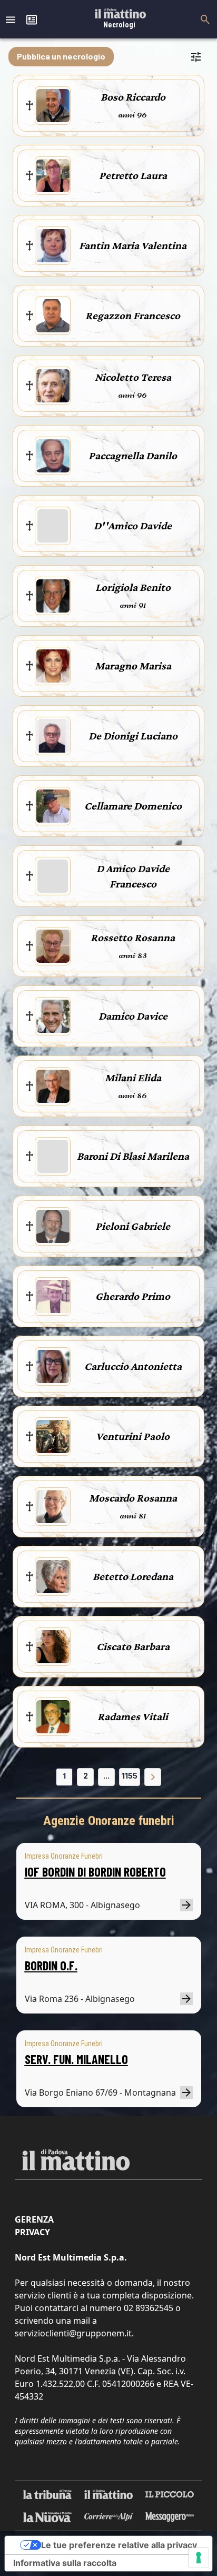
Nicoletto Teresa (133, 377)
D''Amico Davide (133, 526)
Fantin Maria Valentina (133, 245)
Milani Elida (133, 1078)
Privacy (32, 2232)
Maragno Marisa (133, 666)
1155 (130, 1776)
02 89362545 (149, 2308)
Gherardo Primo (133, 1296)
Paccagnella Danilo (133, 456)
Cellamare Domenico (133, 806)
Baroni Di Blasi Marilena (133, 1156)
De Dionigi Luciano (133, 736)
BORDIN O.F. (51, 1965)
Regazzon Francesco (133, 315)
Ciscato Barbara (133, 1646)
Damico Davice (133, 1016)
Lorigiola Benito (133, 587)
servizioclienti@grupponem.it (73, 2333)
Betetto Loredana (133, 1576)
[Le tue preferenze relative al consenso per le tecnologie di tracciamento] (199, 2558)
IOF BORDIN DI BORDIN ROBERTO (95, 1872)
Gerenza (34, 2219)
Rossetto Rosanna (133, 937)
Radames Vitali (133, 1716)
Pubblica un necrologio (61, 56)
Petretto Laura (133, 175)
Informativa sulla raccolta (65, 2563)
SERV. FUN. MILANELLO (76, 2059)
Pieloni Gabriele (133, 1226)
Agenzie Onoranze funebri (109, 1821)
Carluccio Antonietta (133, 1366)
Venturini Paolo (133, 1436)
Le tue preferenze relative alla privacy (119, 2545)
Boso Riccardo (133, 97)
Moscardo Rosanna (133, 1498)
